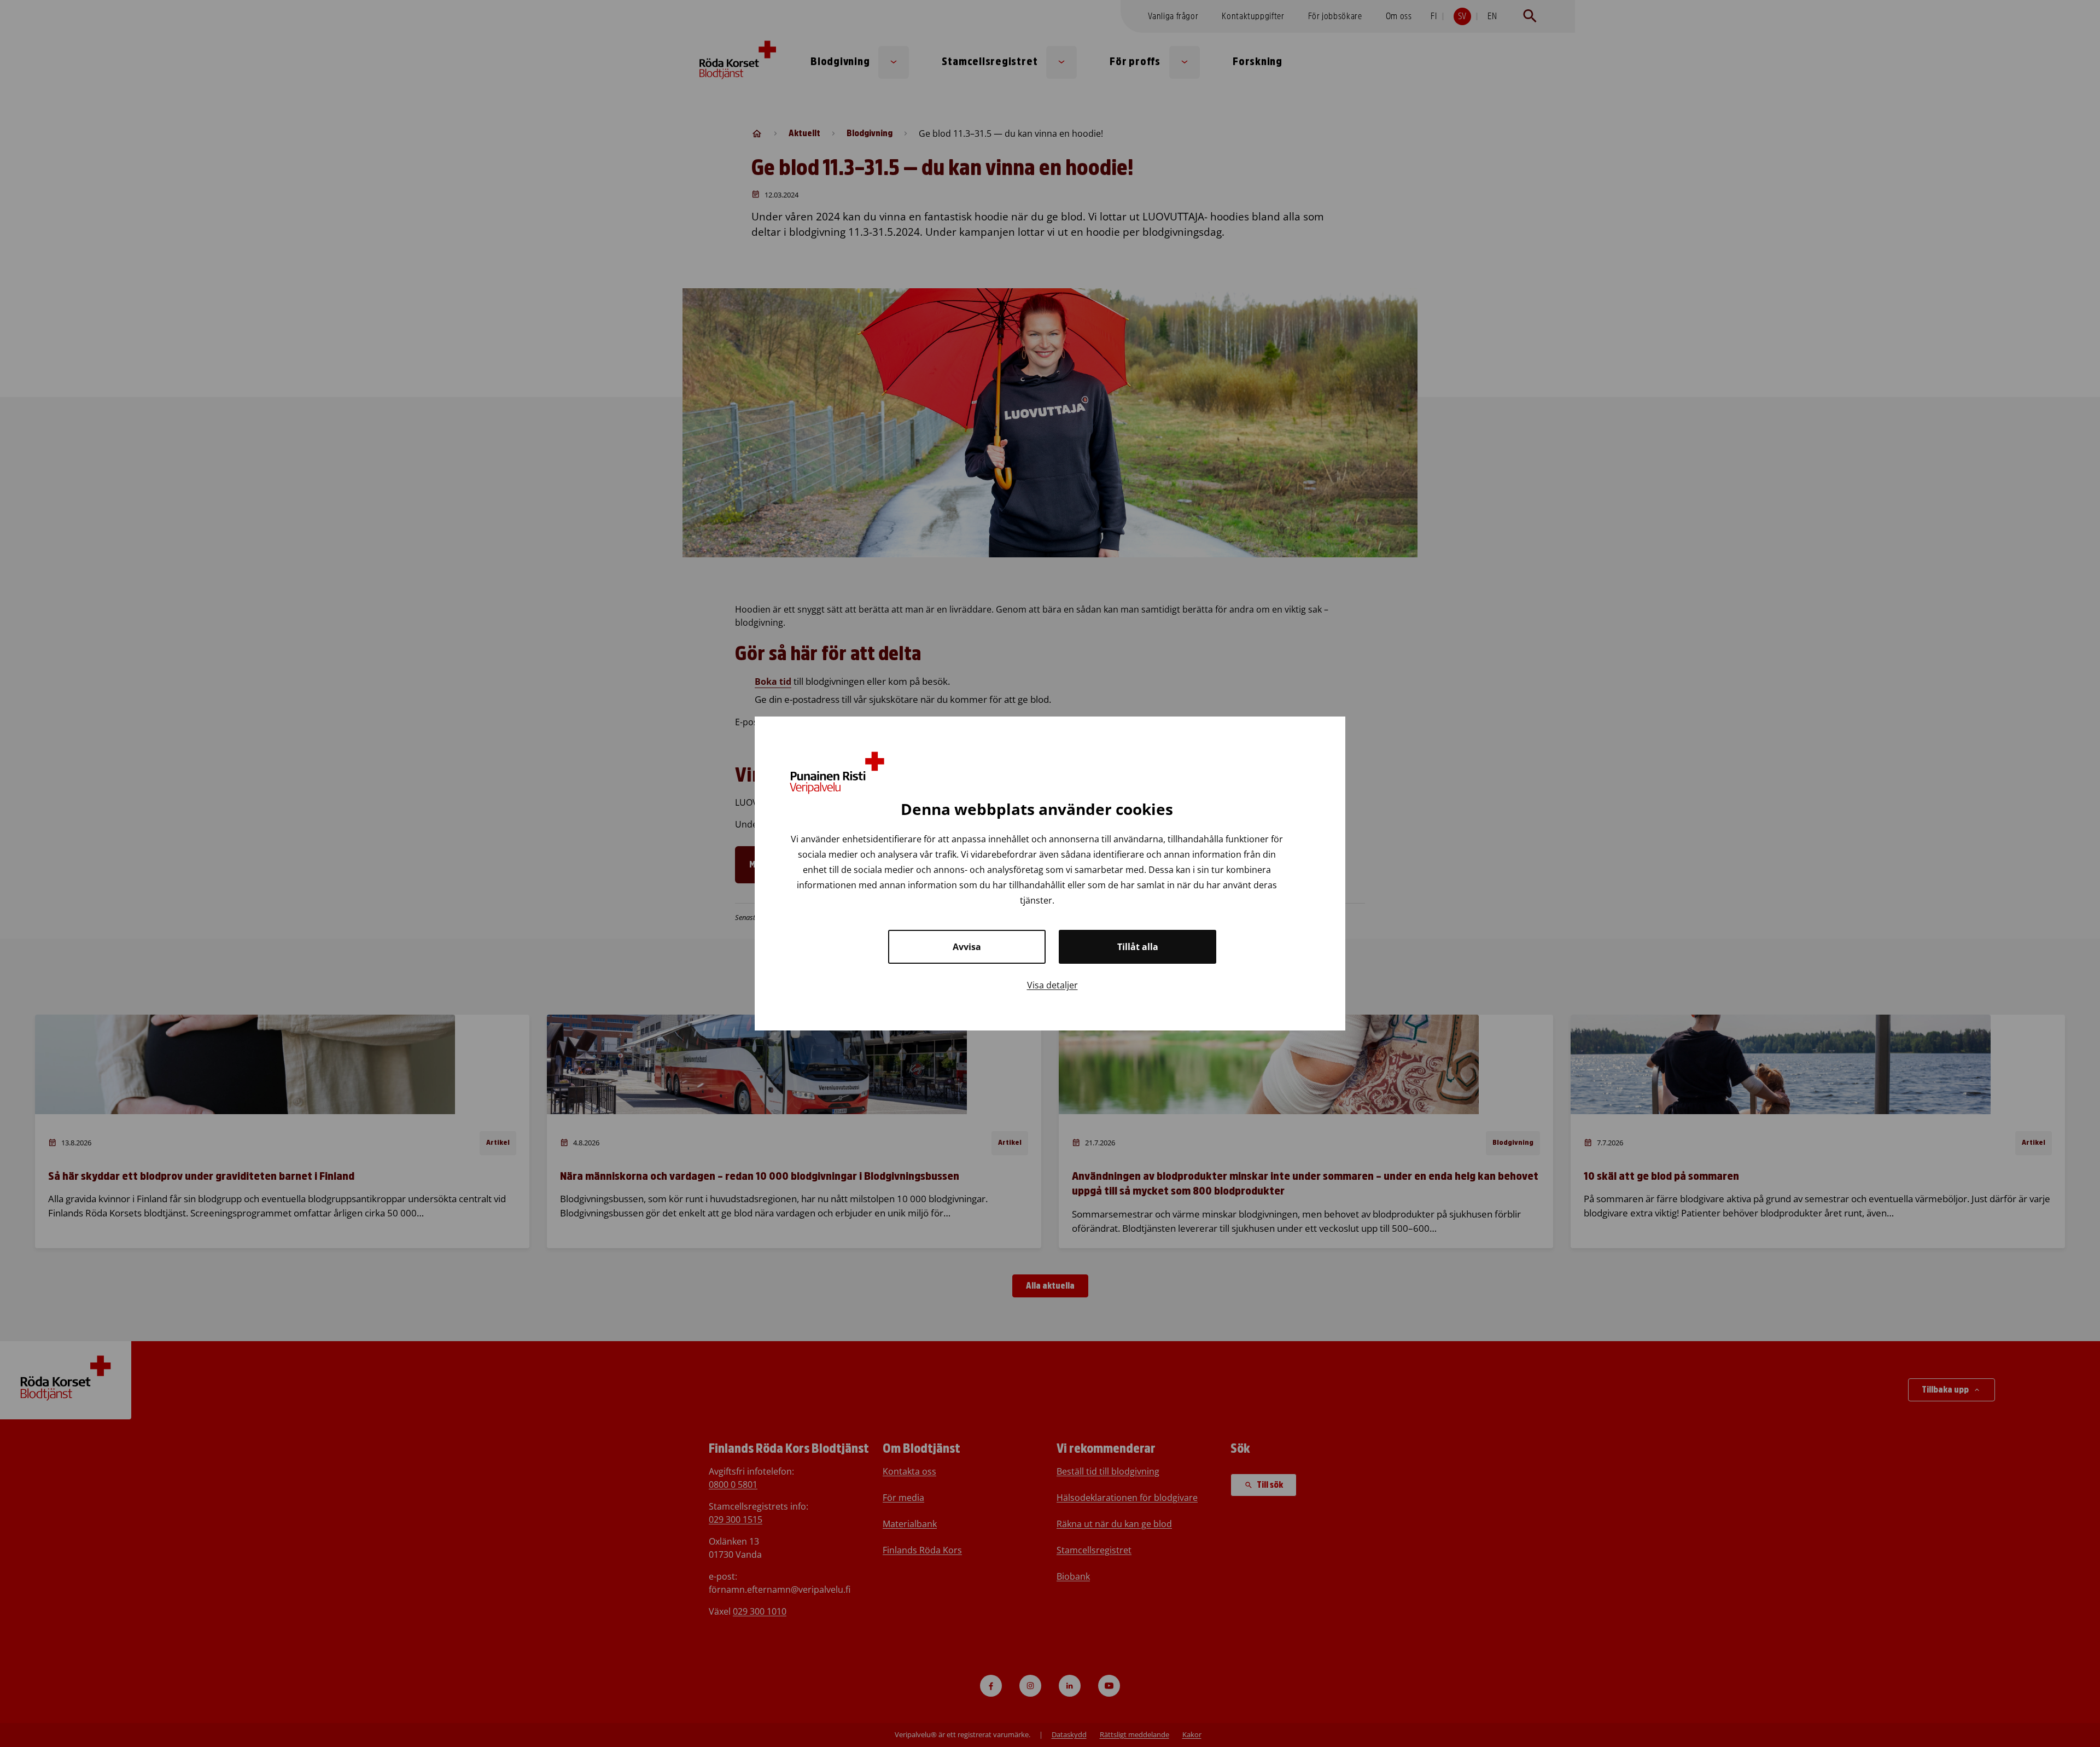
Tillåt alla (1138, 947)
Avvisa (967, 947)
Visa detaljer (1052, 985)
